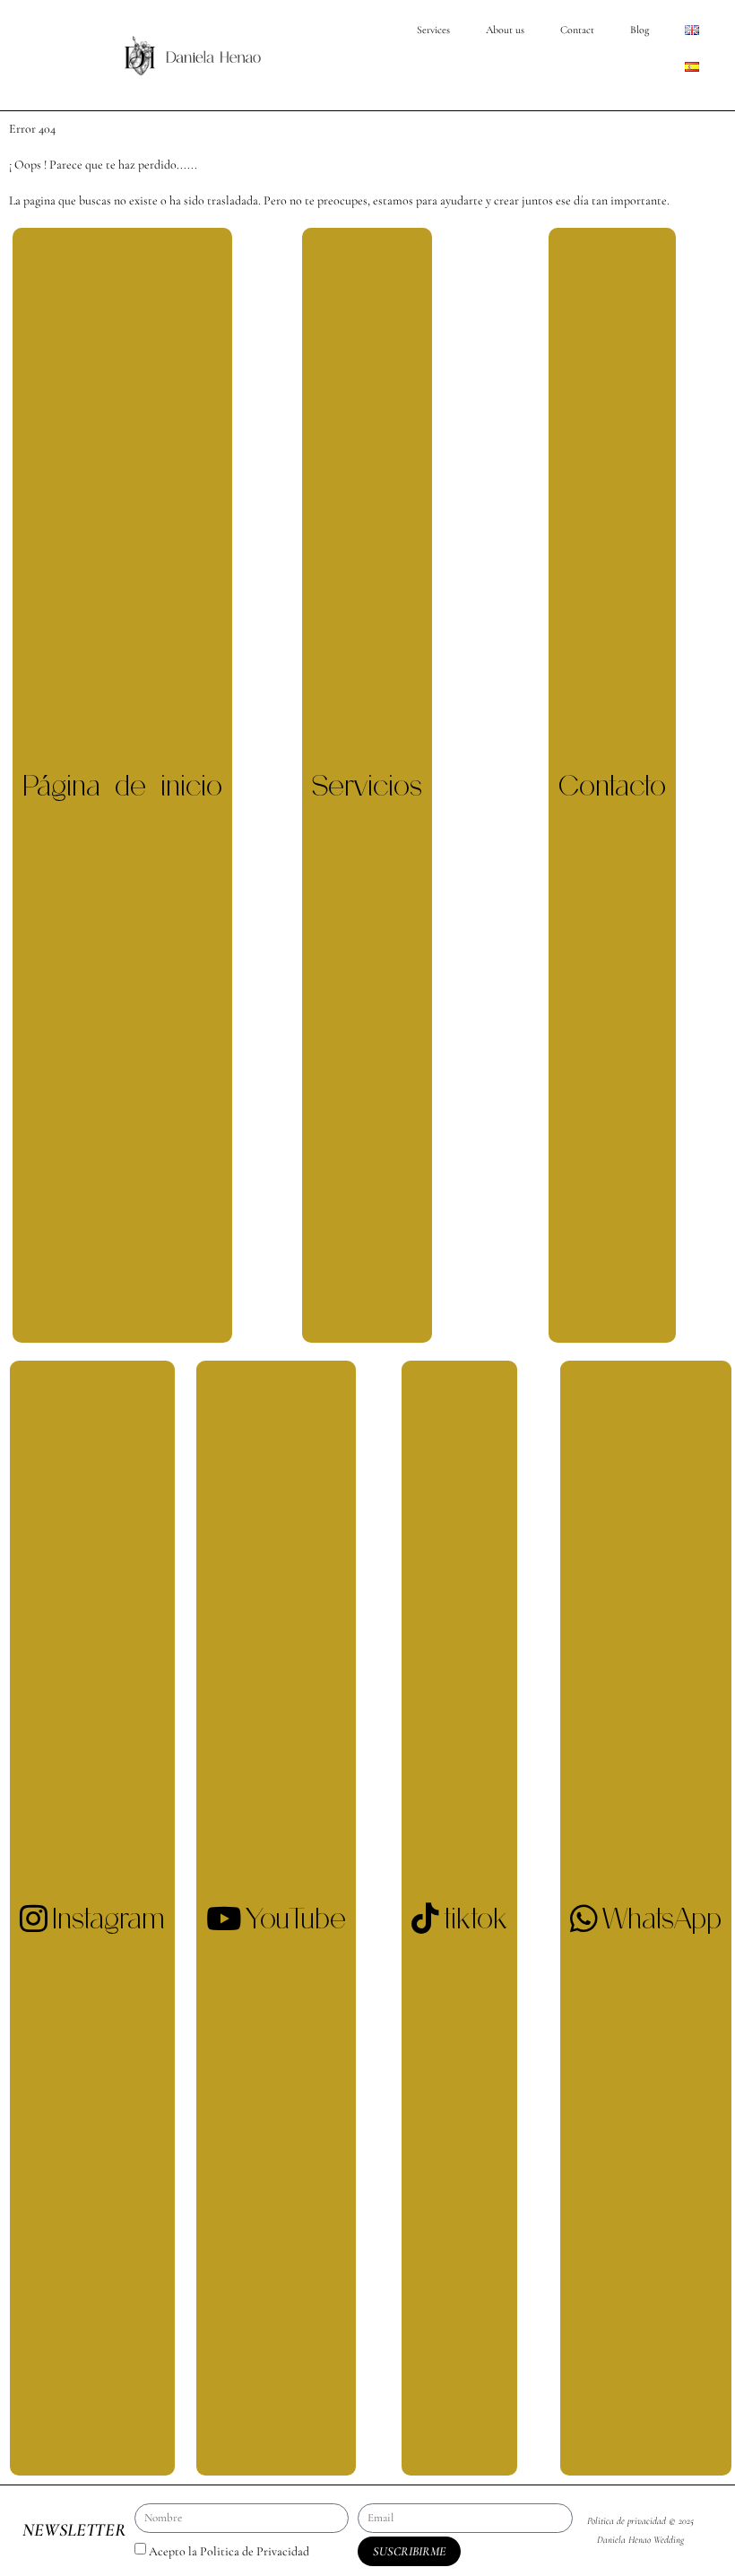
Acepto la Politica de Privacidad (229, 2551)
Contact (577, 30)
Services (433, 30)
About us (505, 30)
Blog (640, 30)
